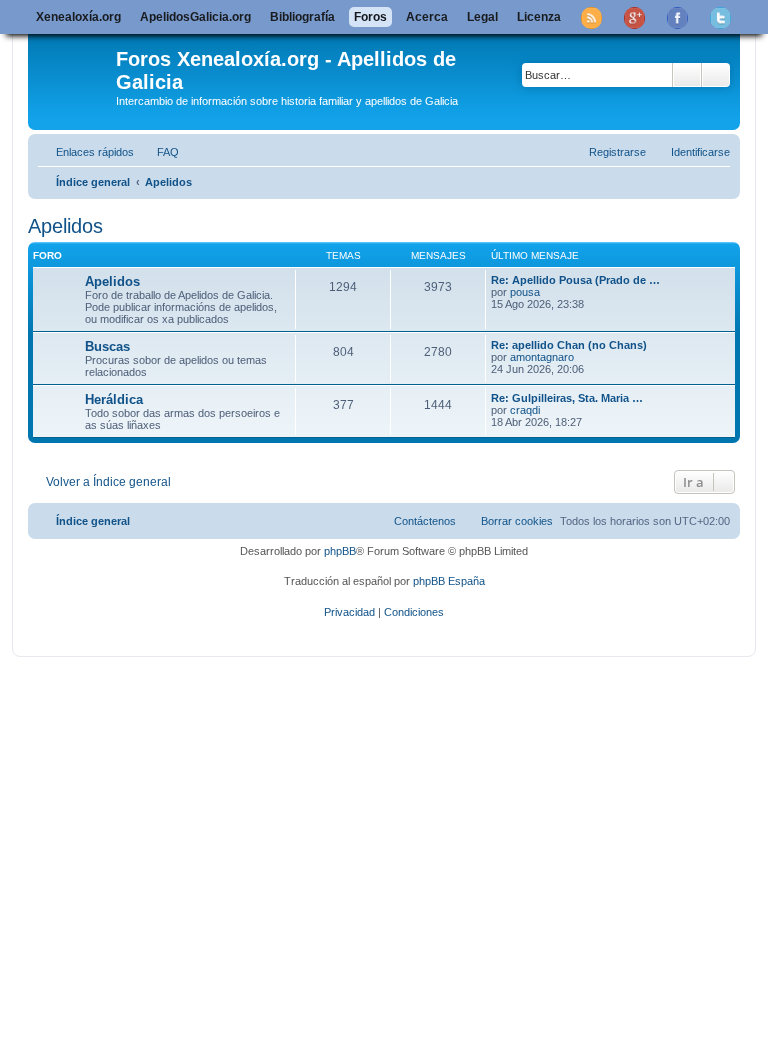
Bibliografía (302, 17)
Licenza (539, 17)
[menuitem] (159, 152)
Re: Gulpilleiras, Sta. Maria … (567, 398)
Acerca (427, 17)
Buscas (107, 346)
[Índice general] (74, 69)
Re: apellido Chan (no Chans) (569, 345)
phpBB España (449, 581)
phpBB (340, 551)
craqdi (525, 410)
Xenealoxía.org (78, 17)
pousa (525, 292)
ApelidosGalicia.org (195, 17)
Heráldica (114, 399)
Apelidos (65, 226)
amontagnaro (542, 357)
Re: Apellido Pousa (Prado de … (575, 280)
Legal (482, 17)
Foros (370, 17)
